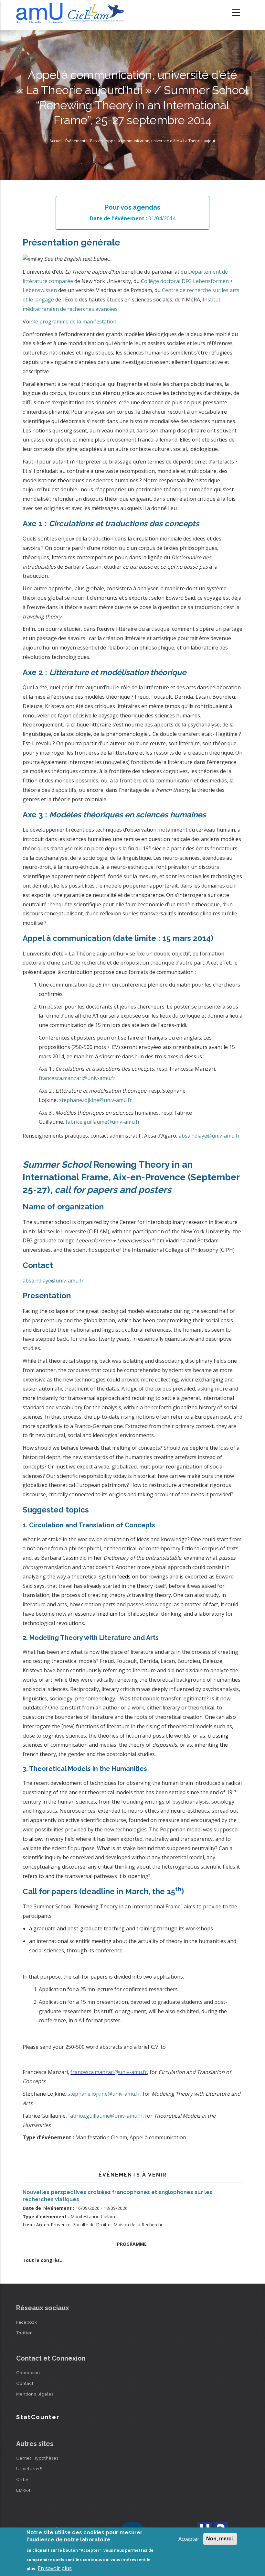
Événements (76, 141)
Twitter (24, 2333)
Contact (25, 2383)
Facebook (27, 2322)
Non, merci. (220, 2539)
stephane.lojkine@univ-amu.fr (95, 1100)
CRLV (22, 2479)
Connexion (28, 2373)
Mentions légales (35, 2394)
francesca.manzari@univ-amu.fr (77, 1078)
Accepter (189, 2539)
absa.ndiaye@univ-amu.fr (209, 1136)
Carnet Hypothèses (37, 2458)
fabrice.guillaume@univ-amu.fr (103, 1122)
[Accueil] (72, 13)
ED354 (23, 2490)
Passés (96, 141)
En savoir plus (55, 2568)
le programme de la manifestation (75, 322)
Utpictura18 (29, 2469)
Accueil (56, 141)
